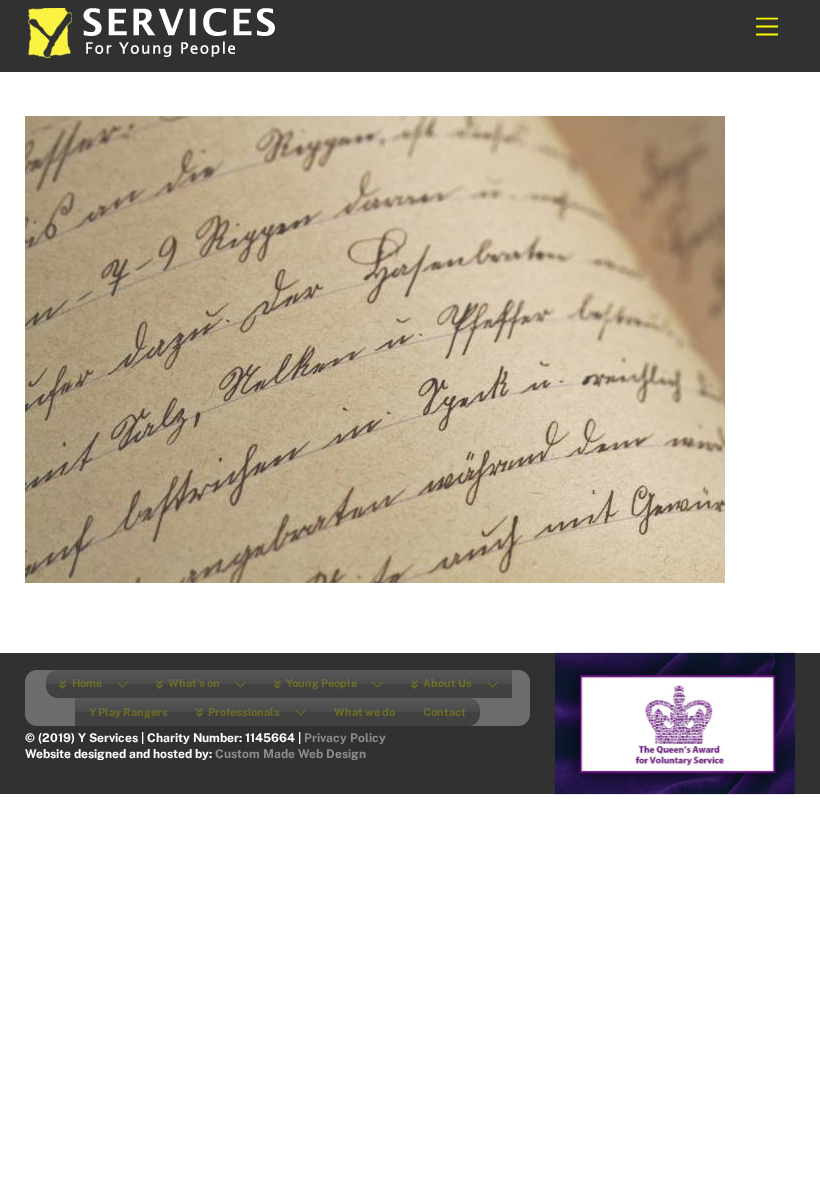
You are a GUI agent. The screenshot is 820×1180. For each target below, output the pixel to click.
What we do (364, 712)
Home (86, 683)
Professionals (243, 712)
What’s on (193, 683)
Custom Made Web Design (290, 754)
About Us (446, 683)
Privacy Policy (345, 738)
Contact (444, 712)
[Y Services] (150, 52)
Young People (320, 683)
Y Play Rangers (128, 712)
